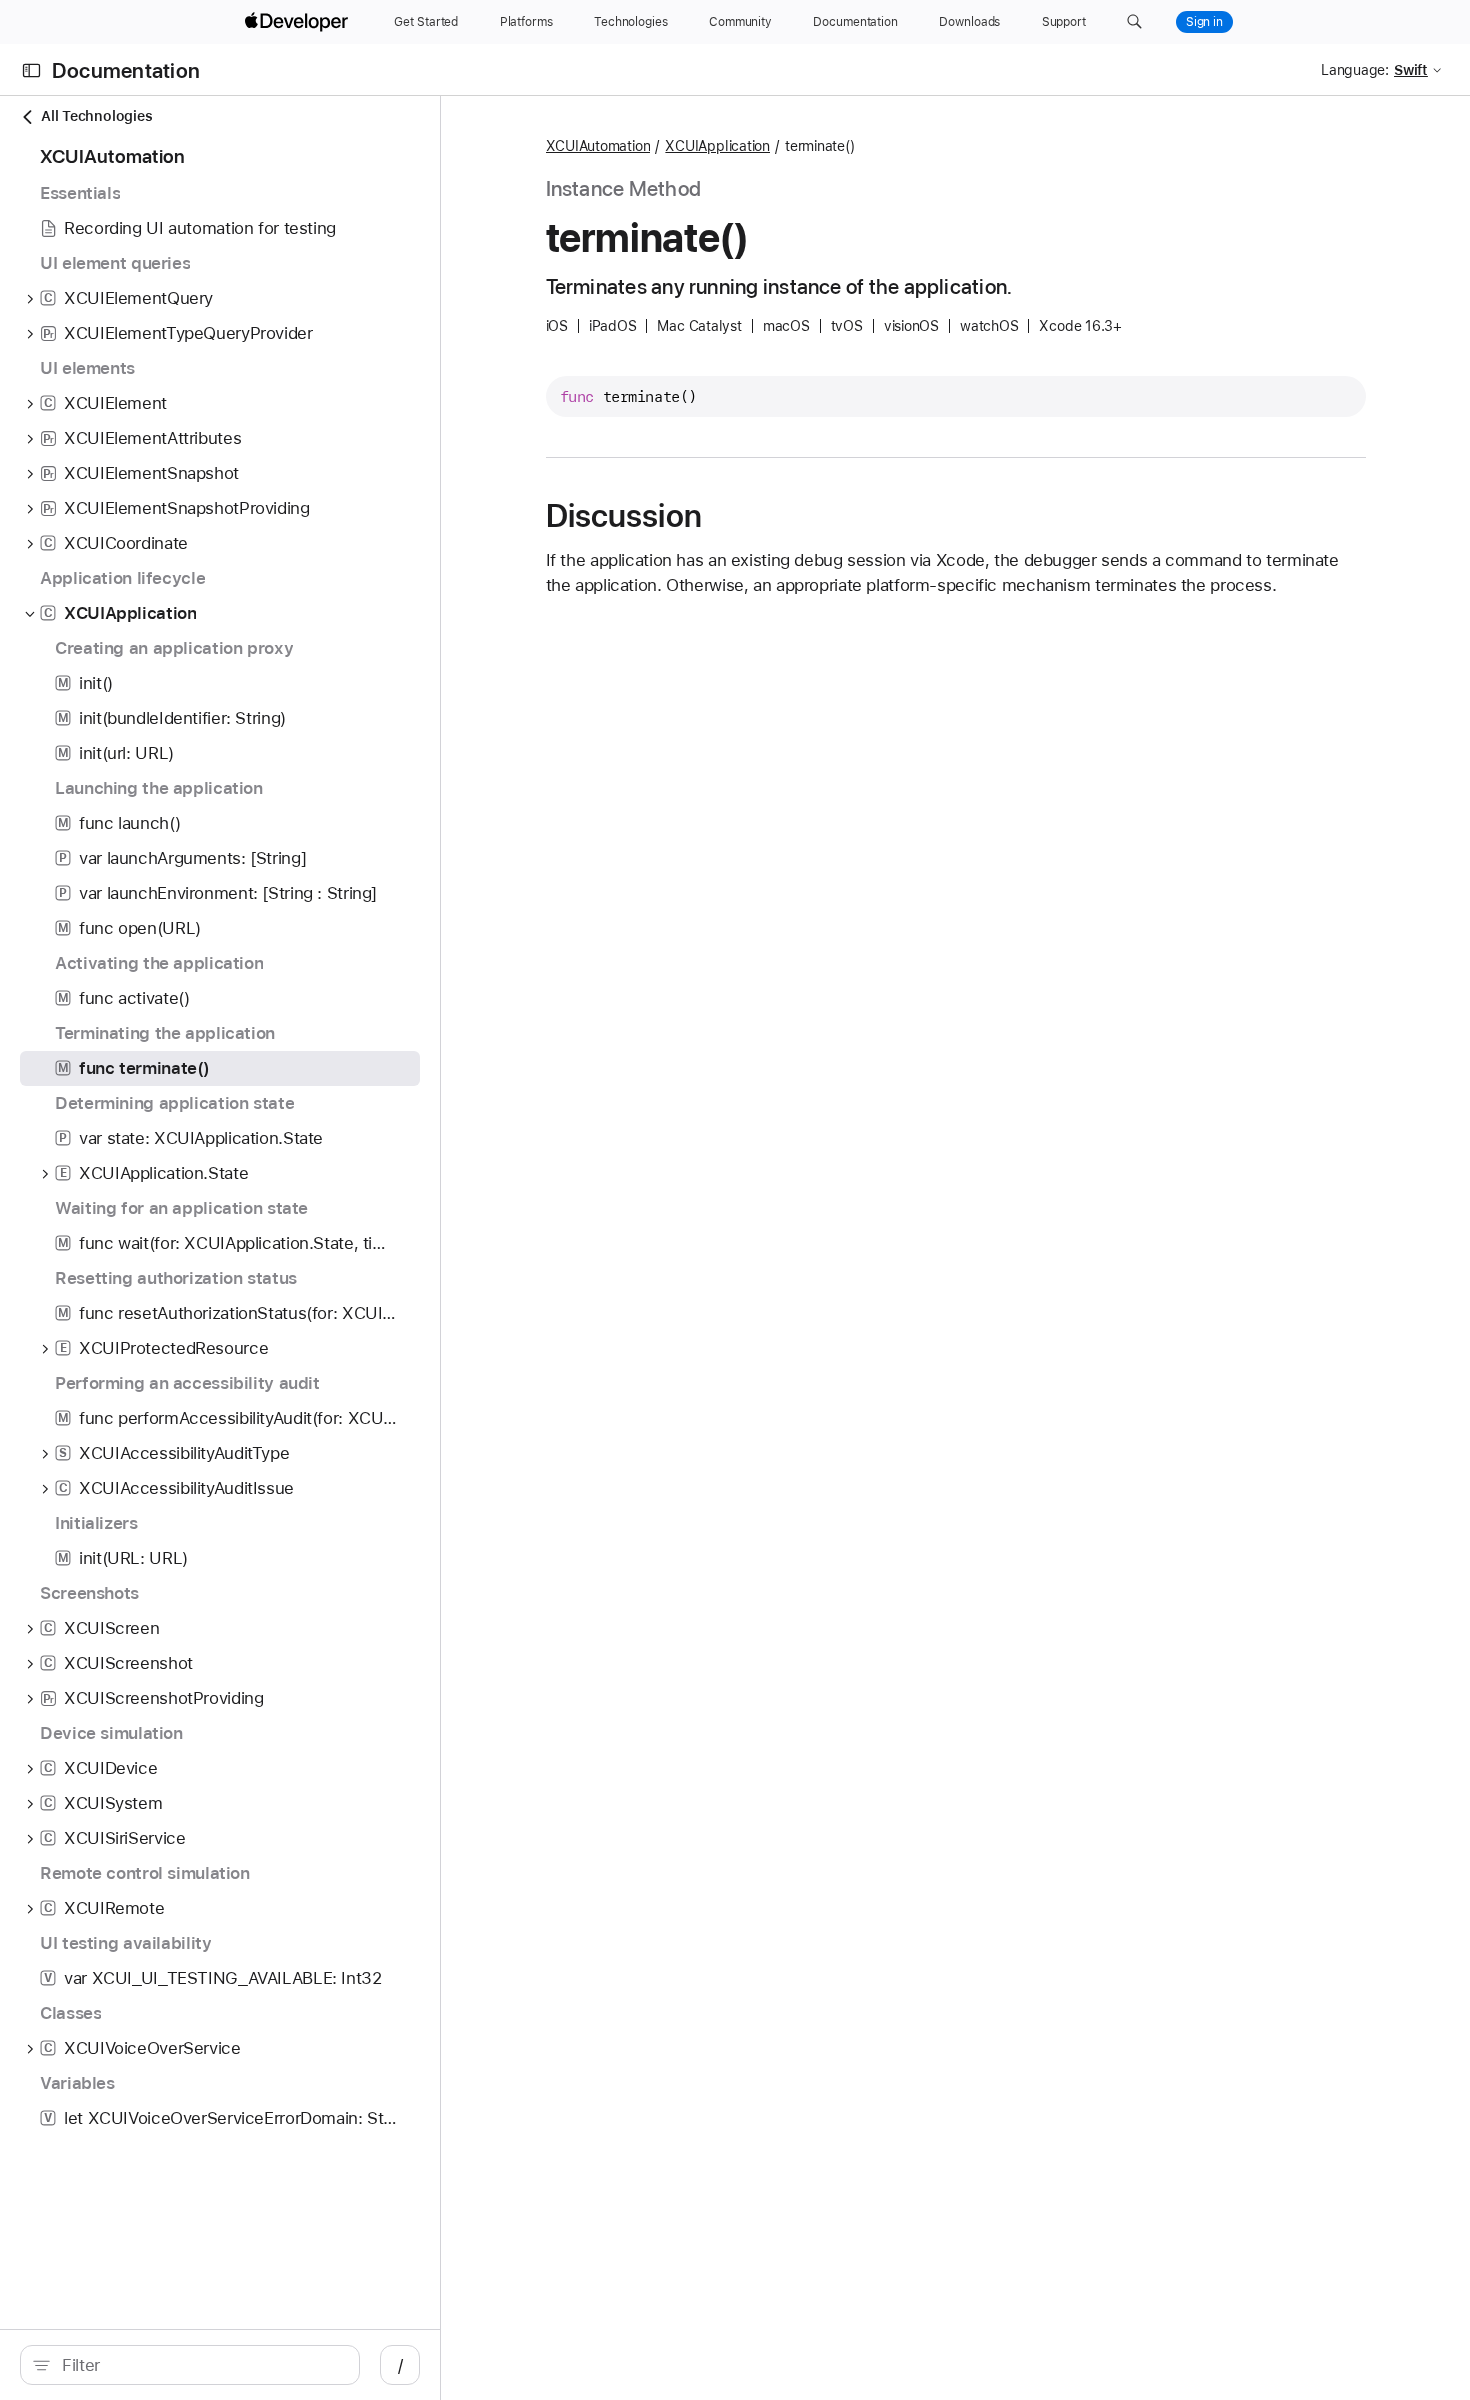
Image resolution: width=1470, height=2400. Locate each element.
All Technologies (96, 116)
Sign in (1204, 22)
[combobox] (200, 2365)
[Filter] (200, 2365)
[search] (190, 2365)
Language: (1355, 70)
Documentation (126, 70)
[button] (1134, 22)
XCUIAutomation (598, 146)
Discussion (624, 516)
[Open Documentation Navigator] (31, 70)
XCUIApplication (717, 146)
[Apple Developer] (299, 22)
